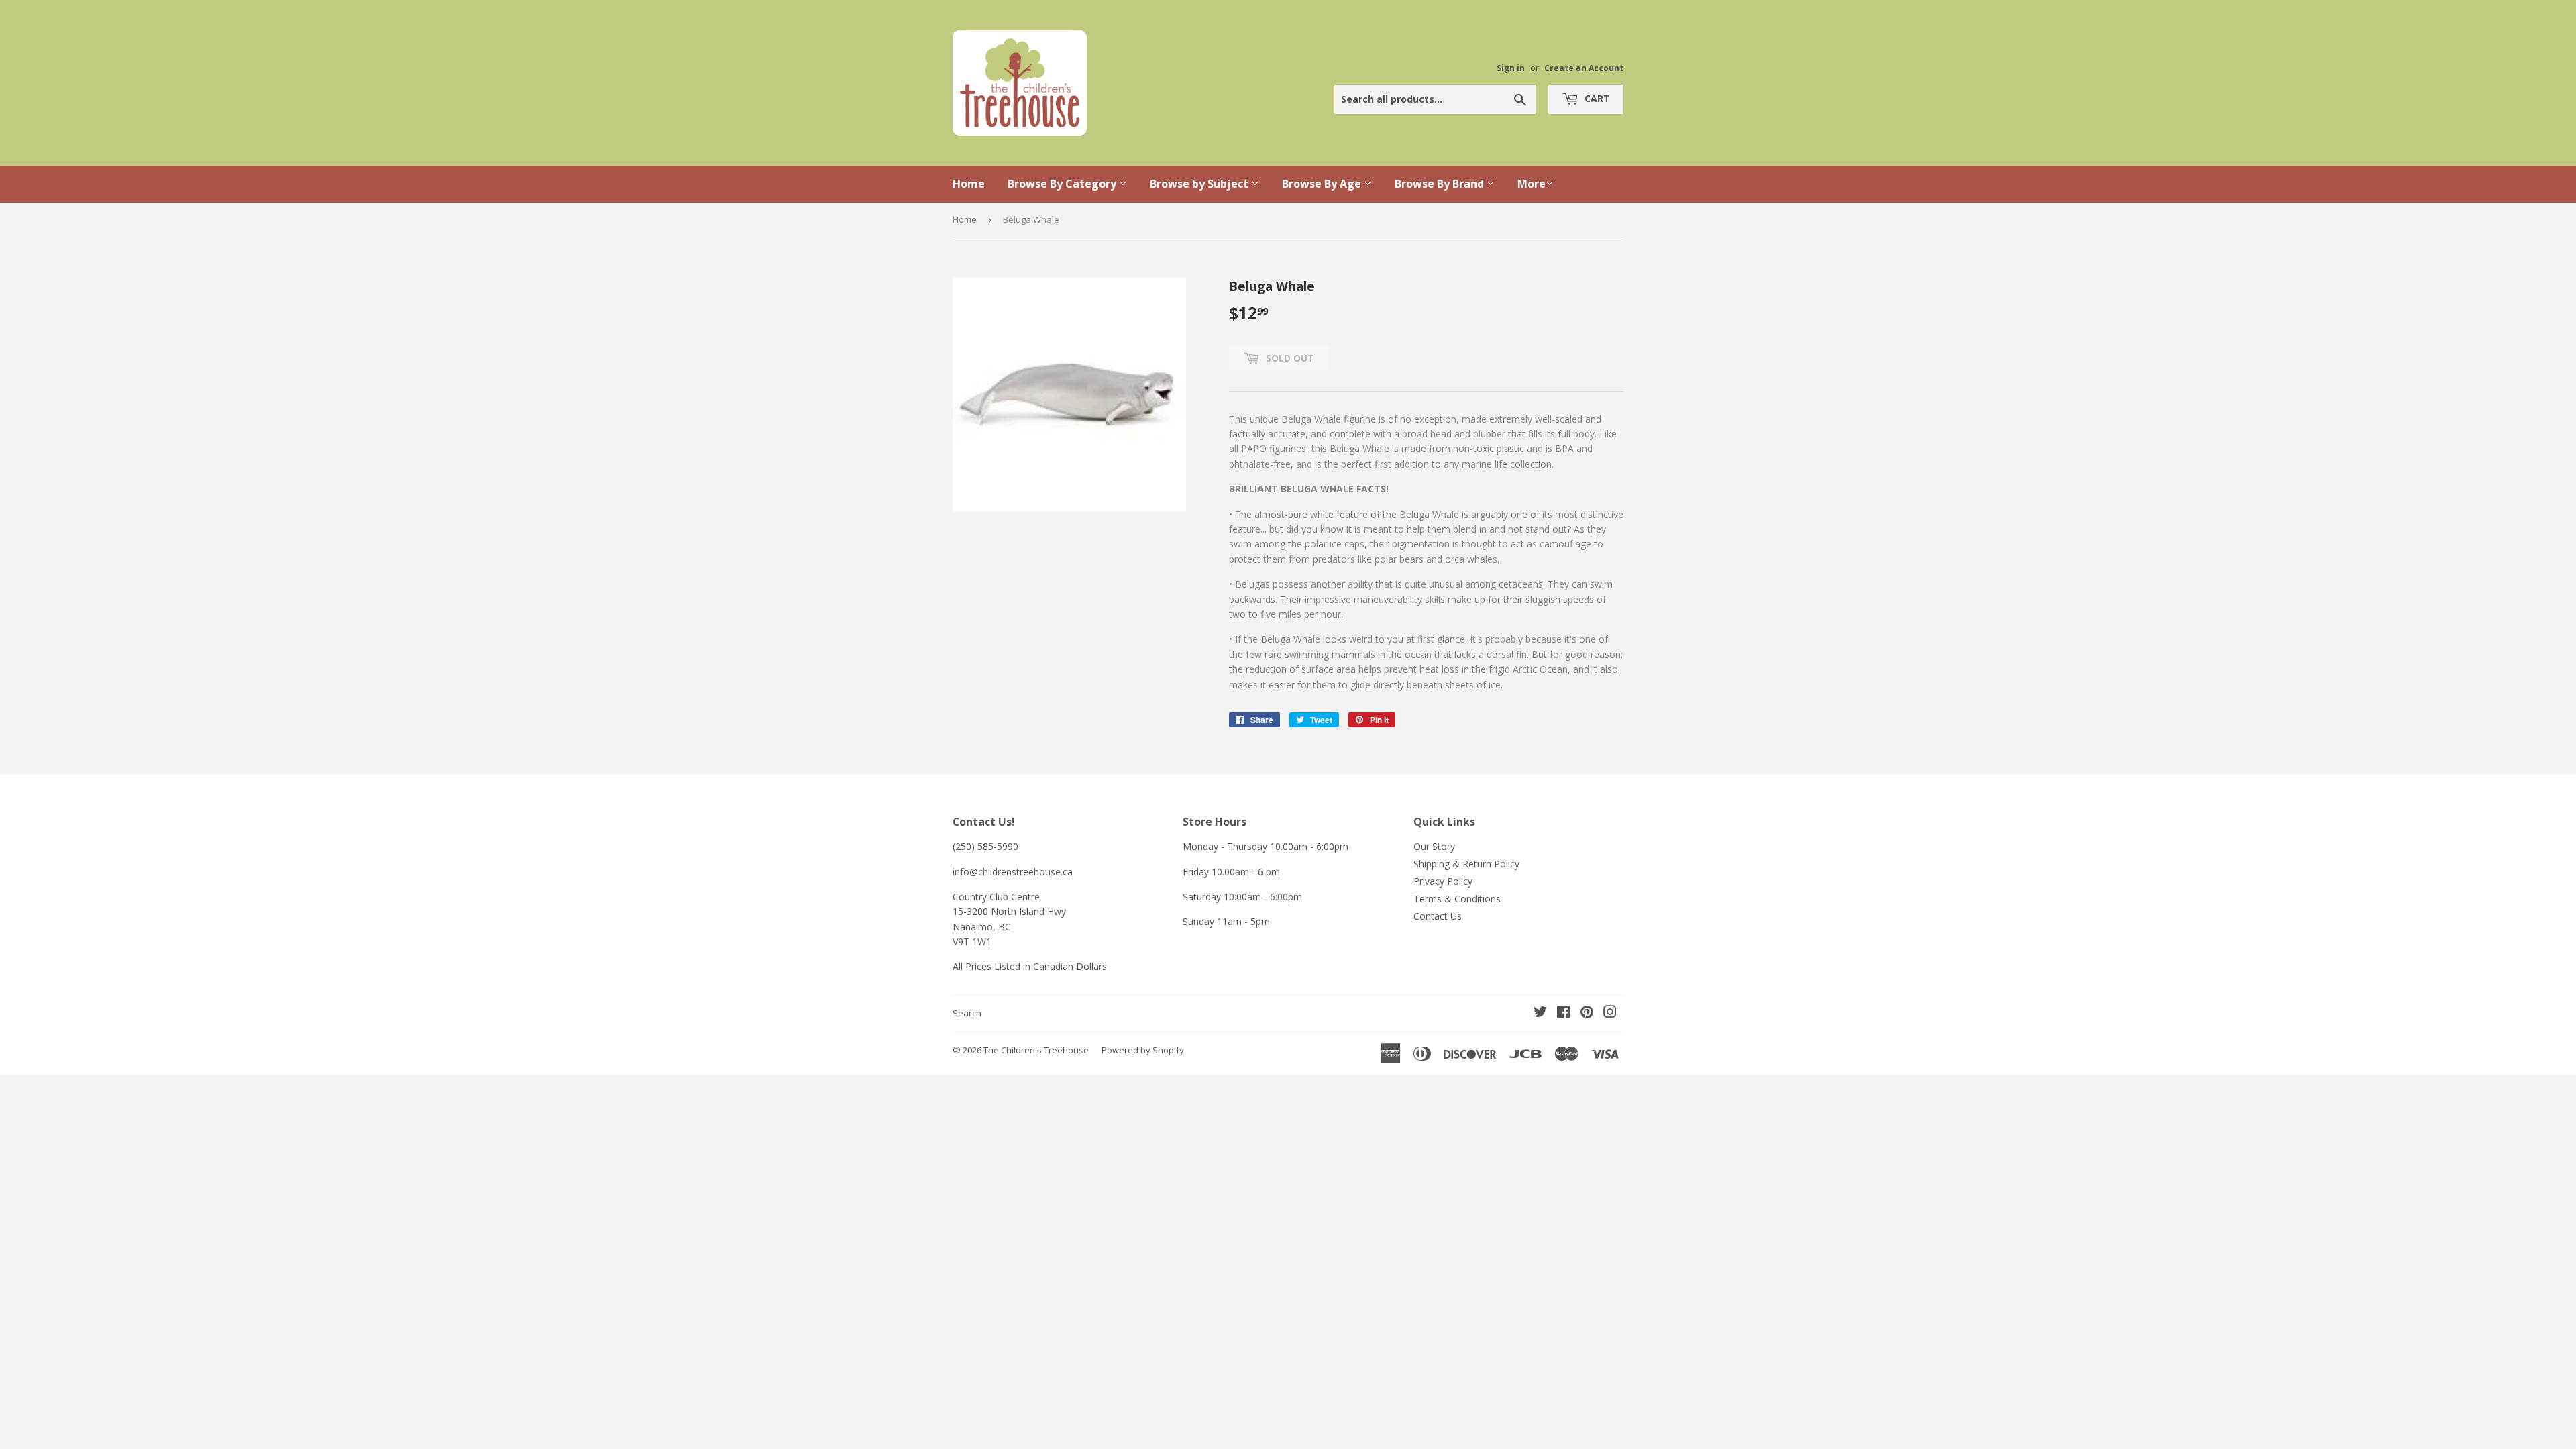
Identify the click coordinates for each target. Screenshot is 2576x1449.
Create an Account (1584, 68)
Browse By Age (1323, 184)
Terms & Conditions (1457, 899)
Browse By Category (1063, 184)
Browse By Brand (1441, 184)
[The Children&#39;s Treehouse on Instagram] (1610, 1013)
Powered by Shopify (1143, 1050)
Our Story (1434, 846)
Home (969, 184)
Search (967, 1013)
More (1532, 184)
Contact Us (1438, 916)
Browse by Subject (1200, 184)
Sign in (1511, 68)
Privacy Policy (1443, 881)
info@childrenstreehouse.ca (1013, 872)
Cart (1596, 98)
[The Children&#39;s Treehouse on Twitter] (1540, 1013)
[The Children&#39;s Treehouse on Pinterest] (1587, 1013)
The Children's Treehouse (1036, 1050)
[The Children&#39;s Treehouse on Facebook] (1563, 1013)
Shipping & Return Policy (1466, 864)
